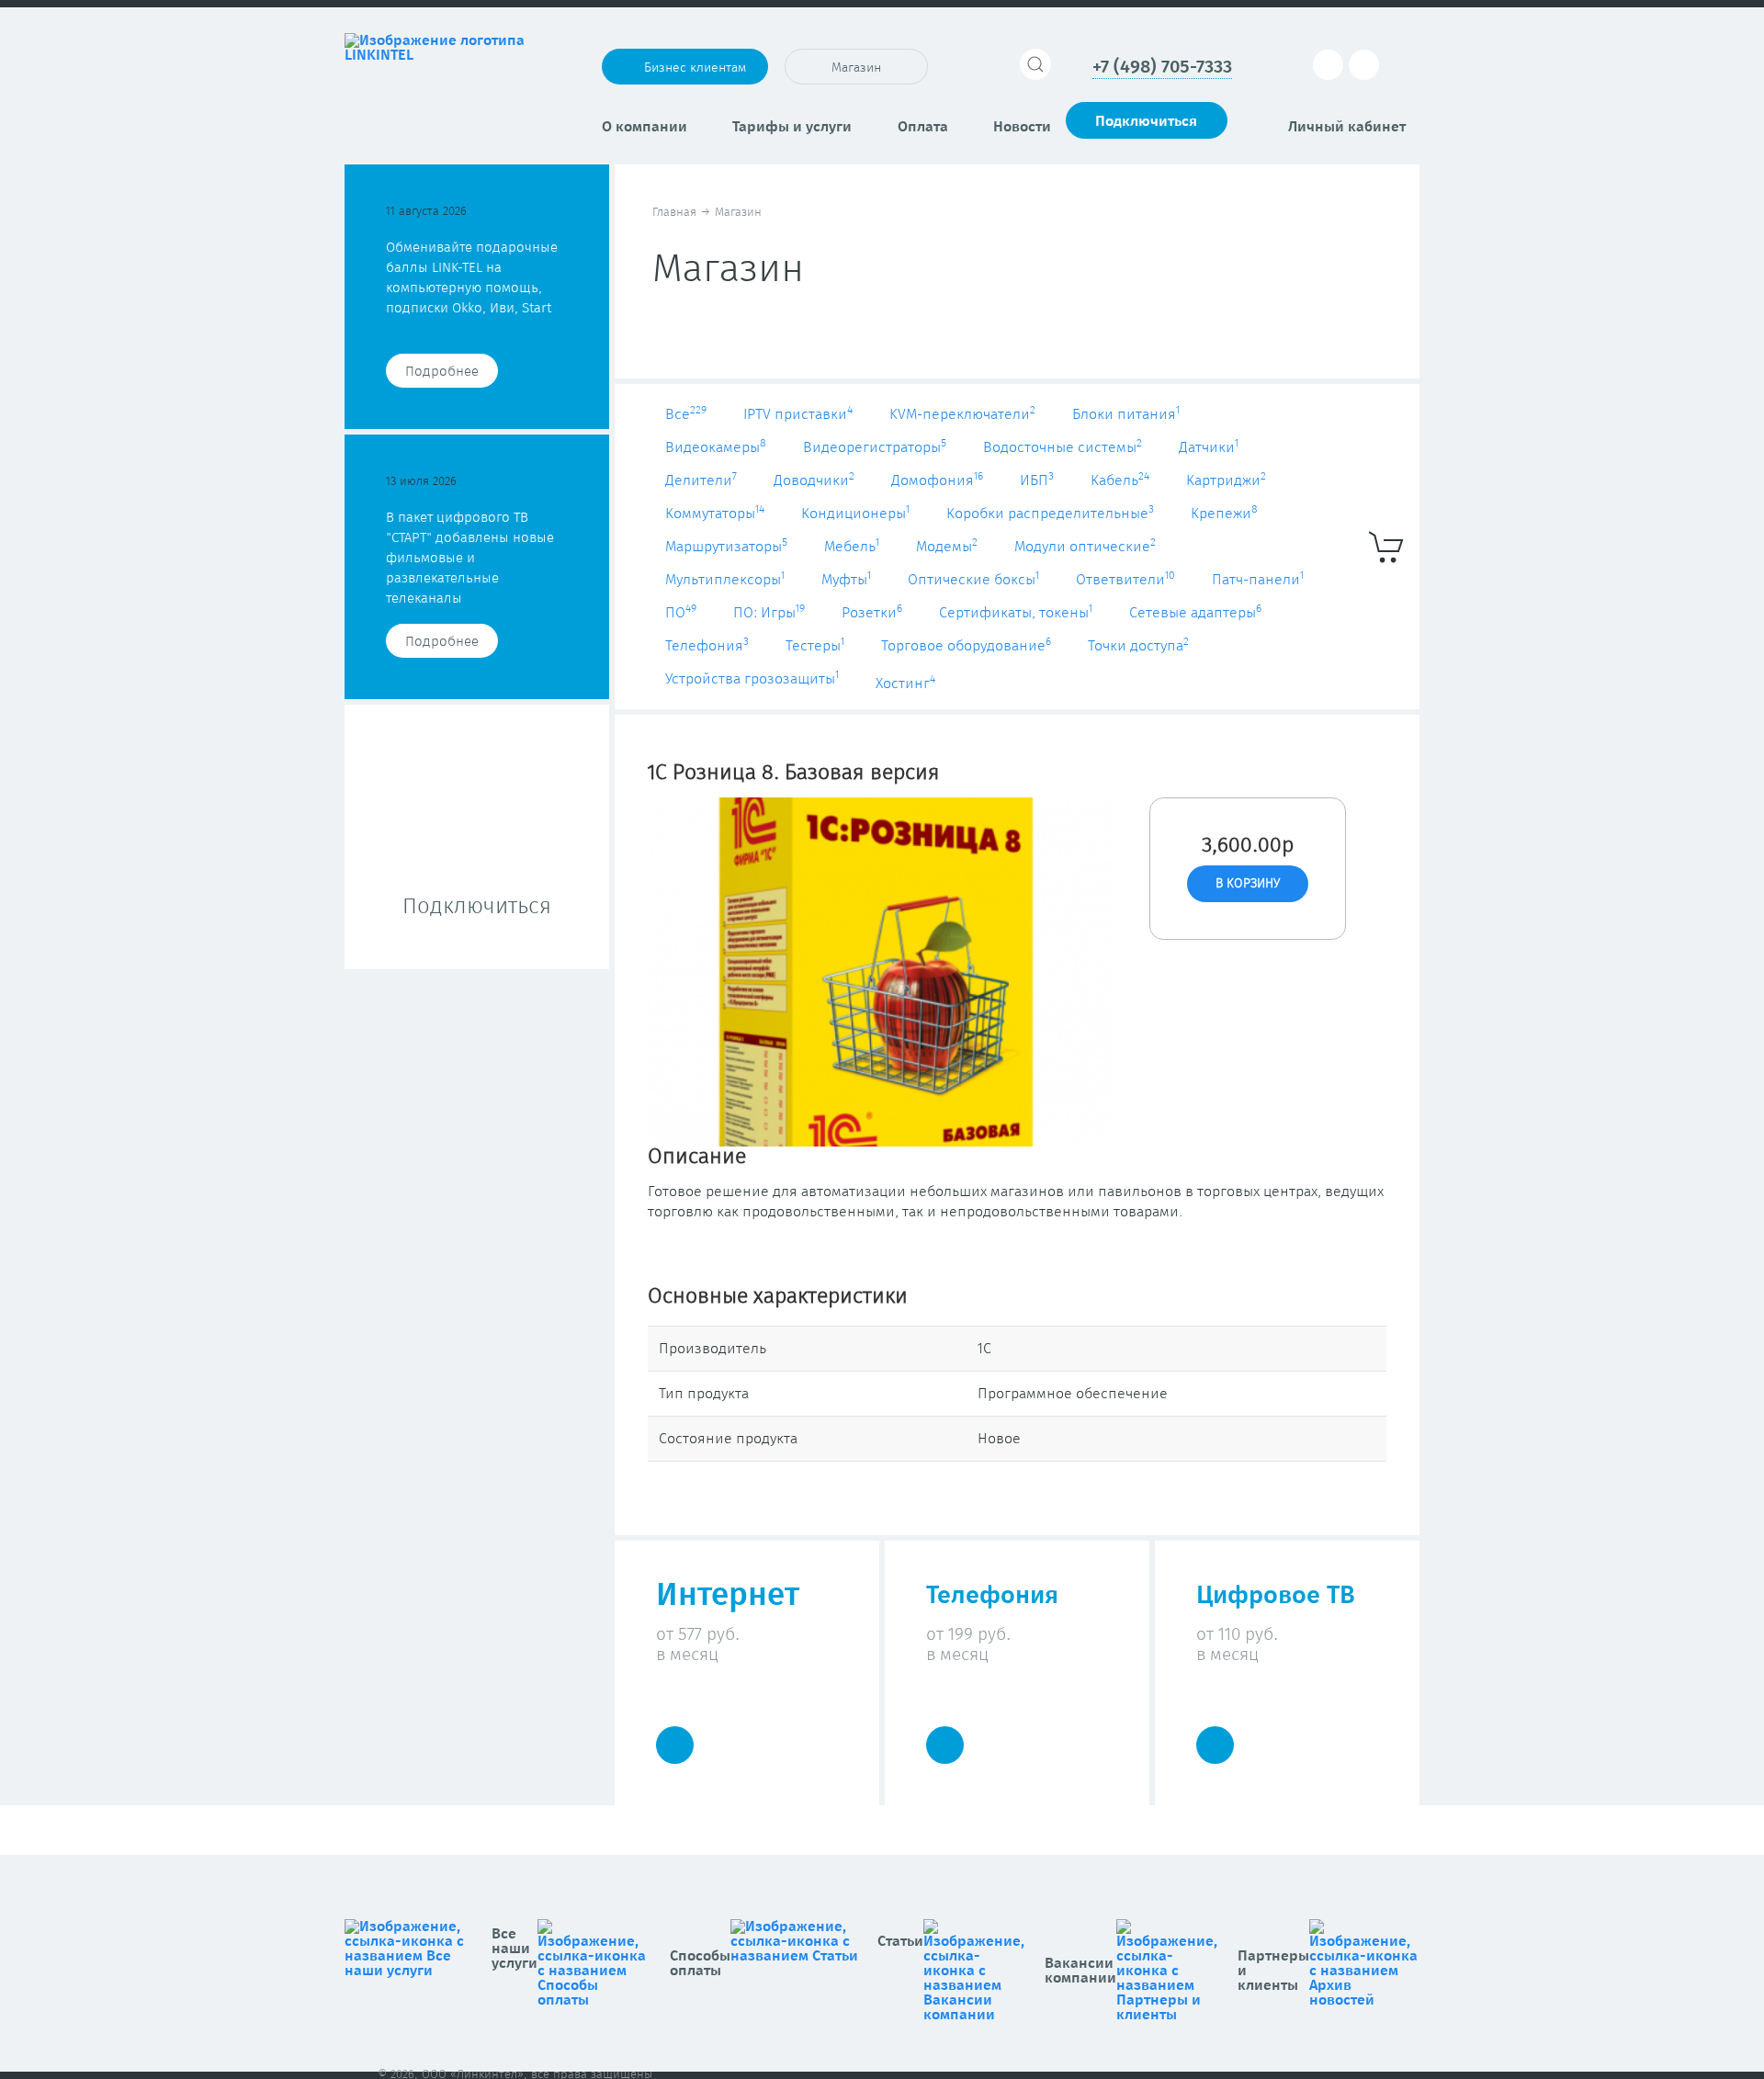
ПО (681, 613)
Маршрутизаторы (726, 547)
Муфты (846, 580)
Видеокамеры (716, 447)
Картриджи (1226, 480)
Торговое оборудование (966, 646)
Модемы (947, 547)
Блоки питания (1126, 414)
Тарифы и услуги (792, 127)
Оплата (923, 127)
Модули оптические (1085, 547)
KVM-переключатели (962, 414)
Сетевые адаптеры (1195, 613)
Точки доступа (1138, 646)
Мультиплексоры (725, 580)
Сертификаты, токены (1016, 613)
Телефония (707, 646)
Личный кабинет (1347, 127)
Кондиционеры (855, 514)
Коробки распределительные (1050, 514)
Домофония (937, 480)
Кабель (1120, 480)
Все (686, 414)
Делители (701, 480)
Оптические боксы (973, 580)
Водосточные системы (1063, 447)
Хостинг (905, 684)
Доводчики (814, 480)
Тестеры (815, 646)
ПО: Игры (769, 613)
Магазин (856, 68)
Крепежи (1224, 514)
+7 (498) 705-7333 (1162, 67)
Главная (674, 213)
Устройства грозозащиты (752, 679)
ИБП (1037, 480)
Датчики (1209, 447)
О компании (645, 127)
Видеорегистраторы (875, 447)
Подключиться (1146, 121)
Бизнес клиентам (695, 68)
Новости (1022, 127)
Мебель (852, 547)
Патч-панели (1258, 580)
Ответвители (1125, 580)
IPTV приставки (798, 414)
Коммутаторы (715, 514)
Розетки (872, 613)
